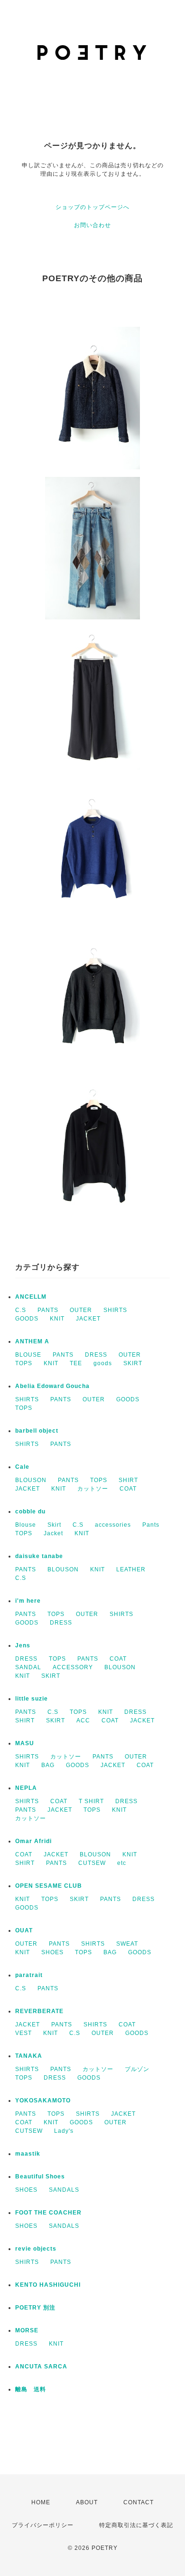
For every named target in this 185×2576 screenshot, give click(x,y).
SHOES (52, 1952)
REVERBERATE (39, 2011)
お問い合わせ (92, 225)
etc (122, 1863)
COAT (128, 1489)
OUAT (24, 1930)
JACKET (88, 1319)
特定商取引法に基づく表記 (136, 2525)
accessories (113, 1525)
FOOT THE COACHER (48, 2213)
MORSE (27, 2330)
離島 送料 (31, 2389)
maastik (28, 2154)
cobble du (30, 1511)
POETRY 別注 (35, 2308)
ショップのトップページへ (92, 207)
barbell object (37, 1431)
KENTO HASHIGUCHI (48, 2285)
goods (103, 1363)
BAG (48, 1765)
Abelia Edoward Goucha (52, 1386)
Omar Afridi (33, 1841)
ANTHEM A (32, 1341)
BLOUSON (31, 1480)
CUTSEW (92, 1863)
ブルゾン (137, 2069)
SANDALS (64, 2190)
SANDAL (28, 1667)
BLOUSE (28, 1355)
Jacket (53, 1533)
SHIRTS (115, 1310)
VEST (23, 2033)
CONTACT (139, 2502)
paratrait (29, 1975)
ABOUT (87, 2502)
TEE (76, 1363)
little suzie (32, 1699)
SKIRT (133, 1363)
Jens (23, 1645)
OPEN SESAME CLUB (49, 1886)
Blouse (26, 1525)
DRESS (96, 1355)
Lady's (64, 2131)
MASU (25, 1743)
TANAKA (29, 2056)
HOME (41, 2502)
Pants (151, 1525)
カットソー (93, 1489)
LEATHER (131, 1569)
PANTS (48, 1310)
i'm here (28, 1601)
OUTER (81, 1310)
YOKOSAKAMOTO (43, 2101)
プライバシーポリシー (43, 2525)
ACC (83, 1721)
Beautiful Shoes (40, 2177)
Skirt (54, 1525)
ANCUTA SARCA (41, 2367)
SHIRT (128, 1480)
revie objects (36, 2249)
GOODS (27, 1319)
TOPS (24, 1363)
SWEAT (127, 1944)
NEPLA (26, 1788)
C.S (21, 1310)
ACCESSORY (73, 1667)
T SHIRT (91, 1801)
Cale (22, 1467)
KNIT (57, 1319)
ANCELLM (31, 1297)
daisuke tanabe (39, 1556)
